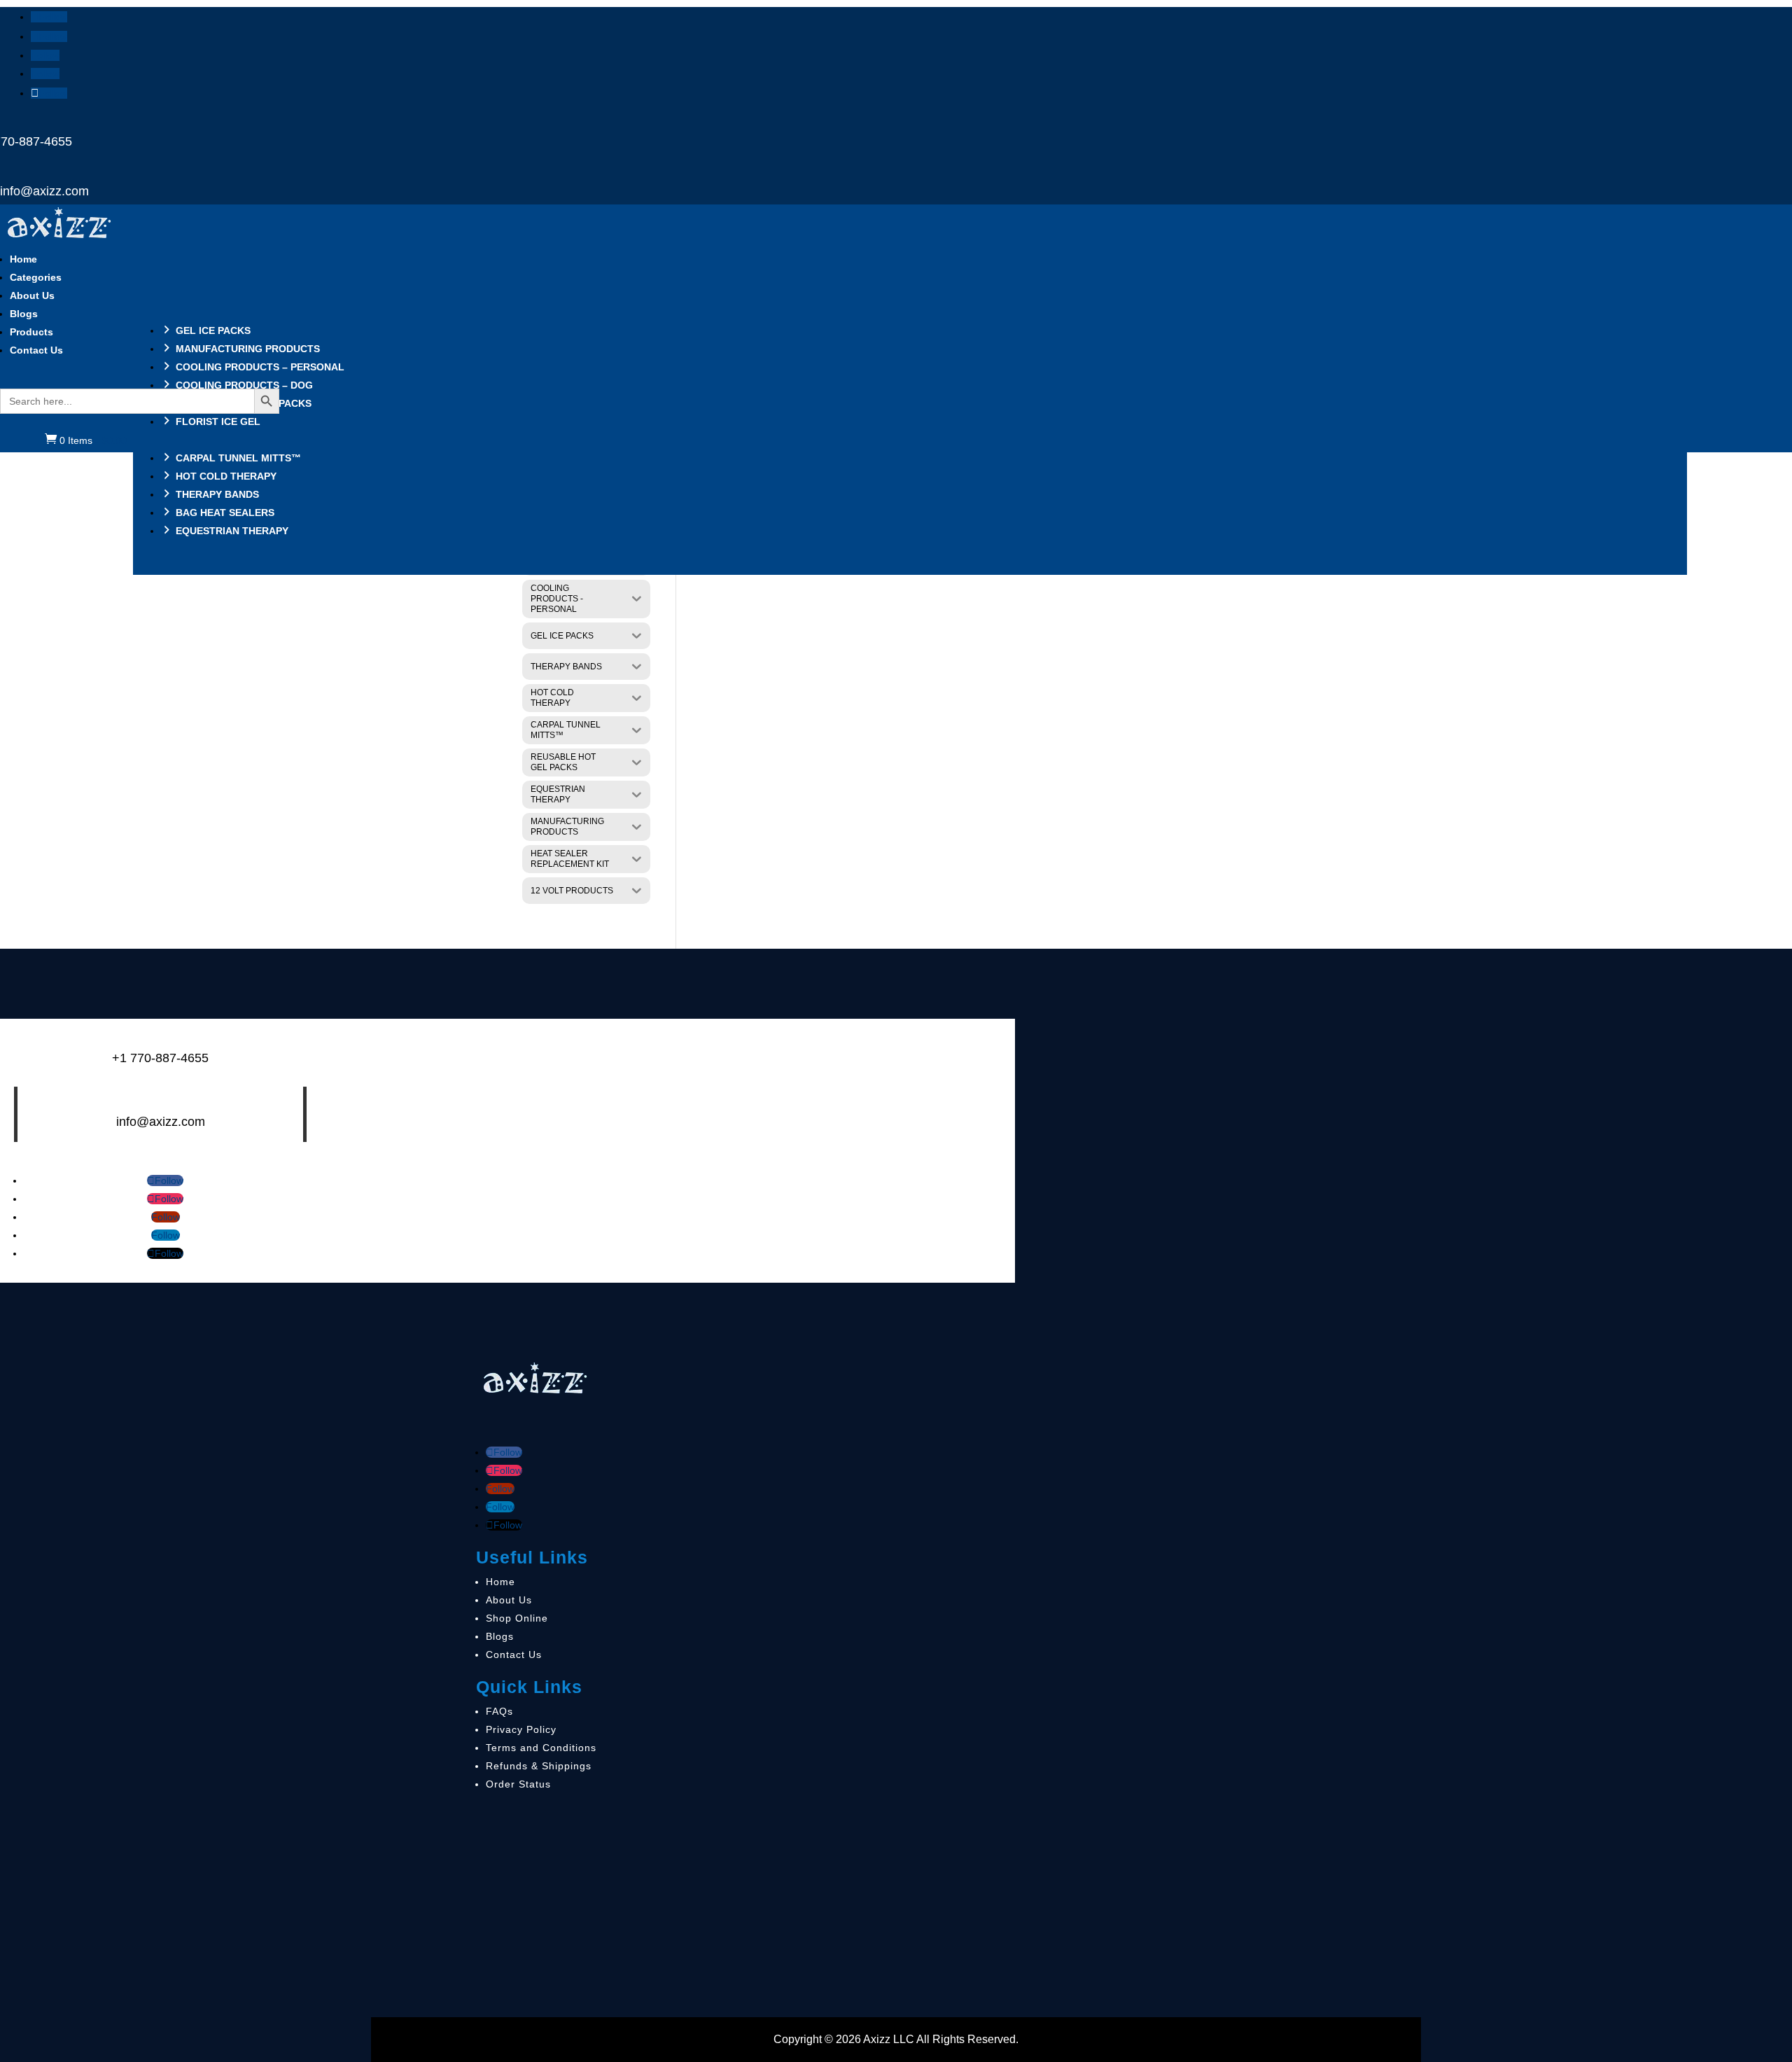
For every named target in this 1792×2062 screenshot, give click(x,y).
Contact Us (36, 350)
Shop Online (517, 1618)
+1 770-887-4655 (160, 1058)
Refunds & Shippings (539, 1766)
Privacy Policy (521, 1729)
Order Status (518, 1784)
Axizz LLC (889, 2039)
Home (23, 259)
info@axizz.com (44, 191)
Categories (36, 277)
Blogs (24, 314)
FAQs (499, 1711)
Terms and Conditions (541, 1748)
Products (31, 332)
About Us (32, 295)
